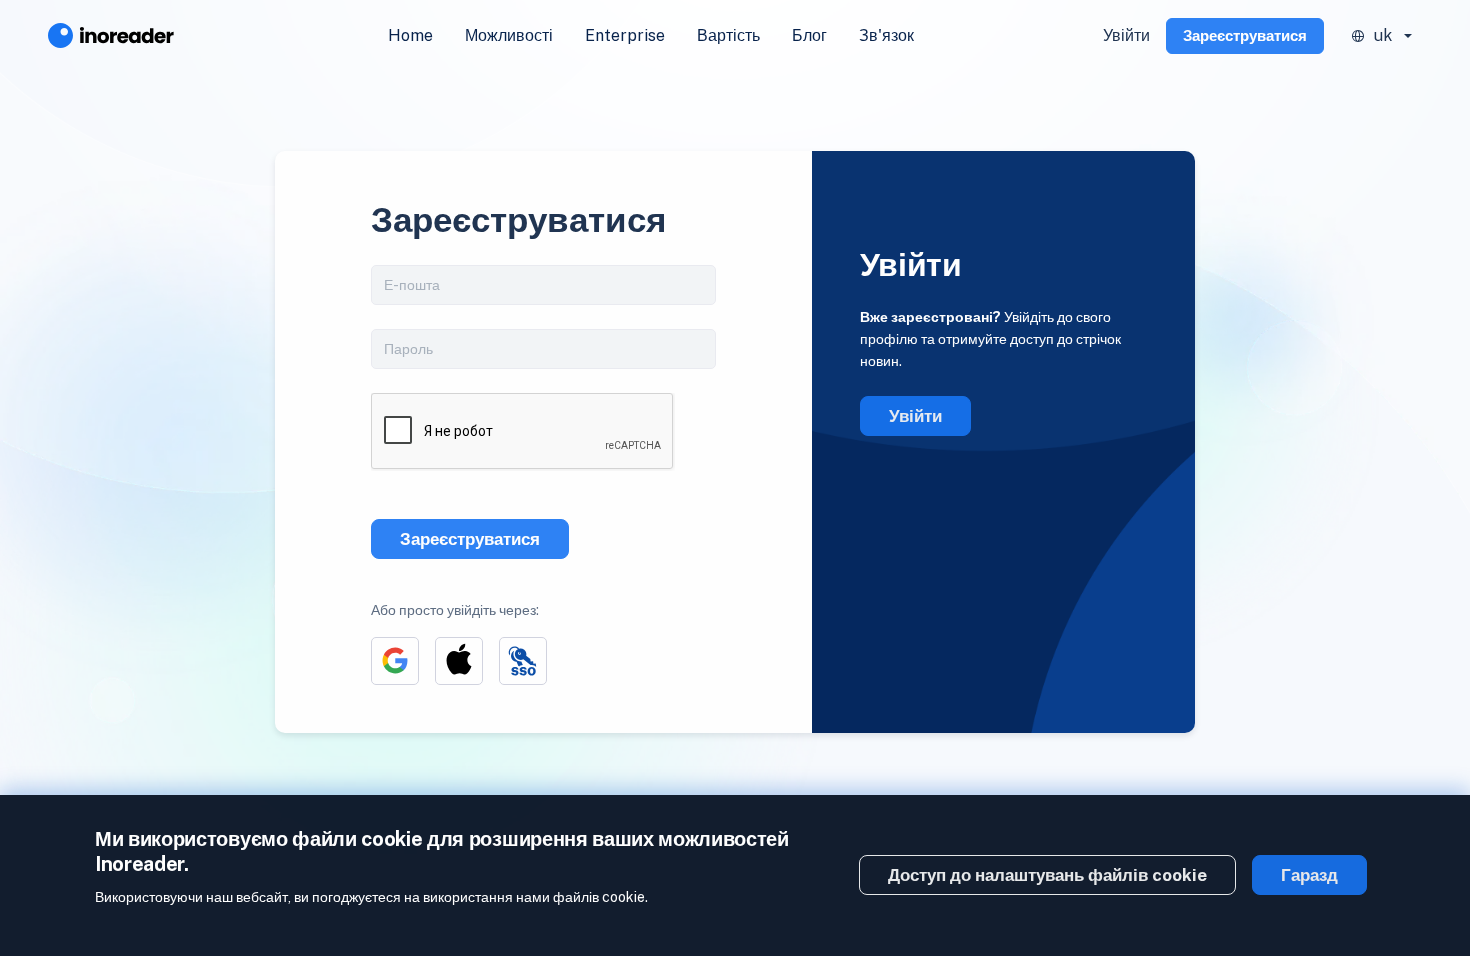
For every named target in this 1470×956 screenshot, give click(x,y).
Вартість (728, 35)
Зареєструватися (1245, 35)
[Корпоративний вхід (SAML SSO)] (523, 661)
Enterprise (625, 35)
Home (410, 35)
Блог (809, 35)
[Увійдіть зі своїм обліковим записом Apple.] (459, 661)
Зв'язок (886, 35)
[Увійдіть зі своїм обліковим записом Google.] (395, 661)
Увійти (1126, 35)
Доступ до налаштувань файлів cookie (1047, 875)
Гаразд (1309, 875)
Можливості (509, 35)
